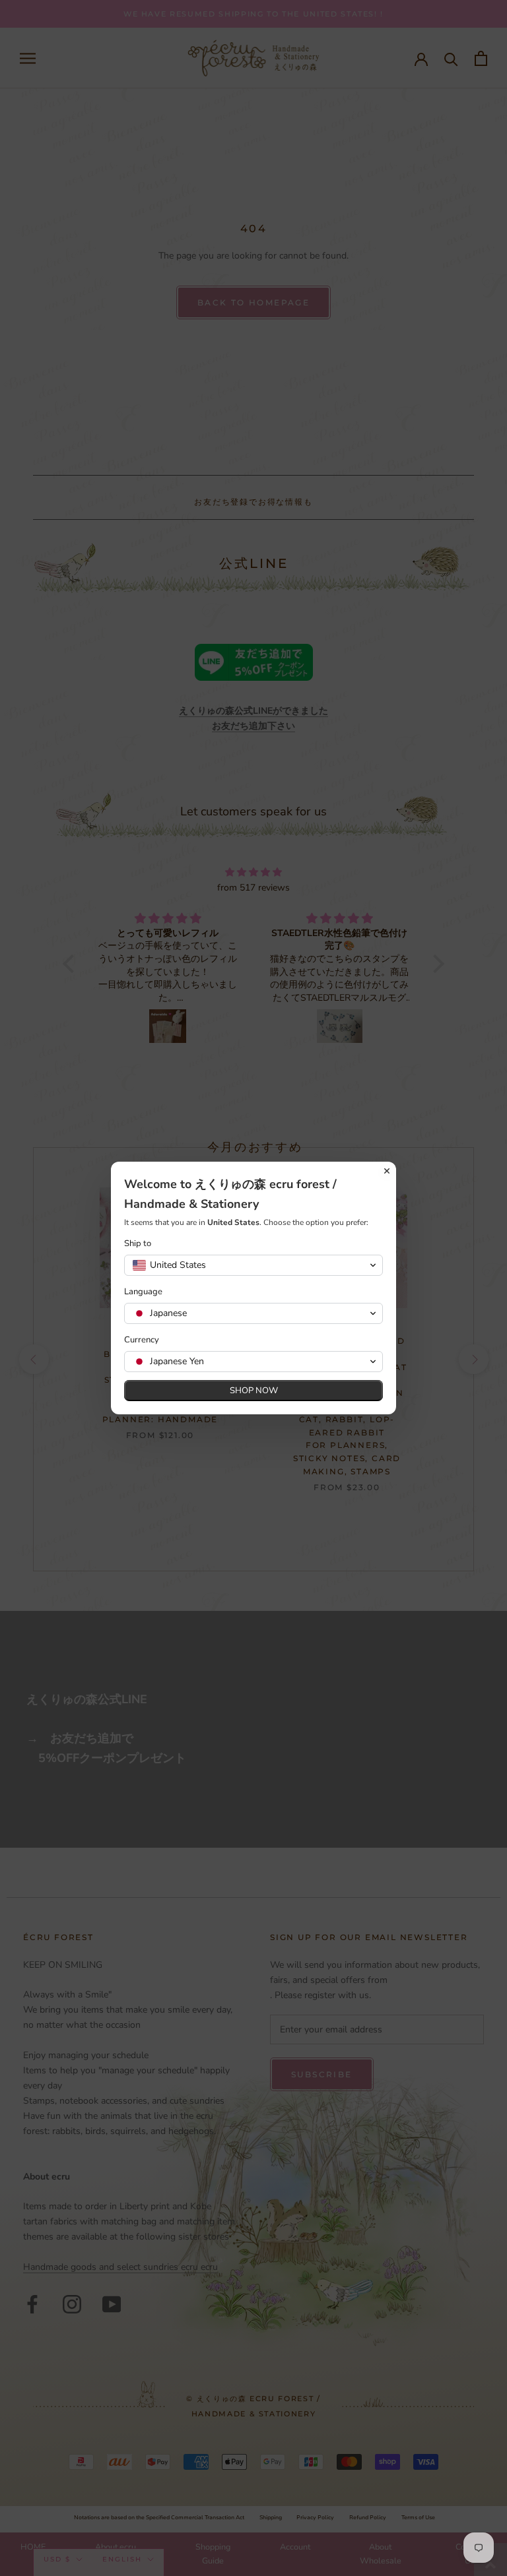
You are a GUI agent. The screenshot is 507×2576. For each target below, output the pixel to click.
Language (143, 1292)
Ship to (138, 1244)
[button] (253, 1265)
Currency (142, 1340)
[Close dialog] (387, 1171)
